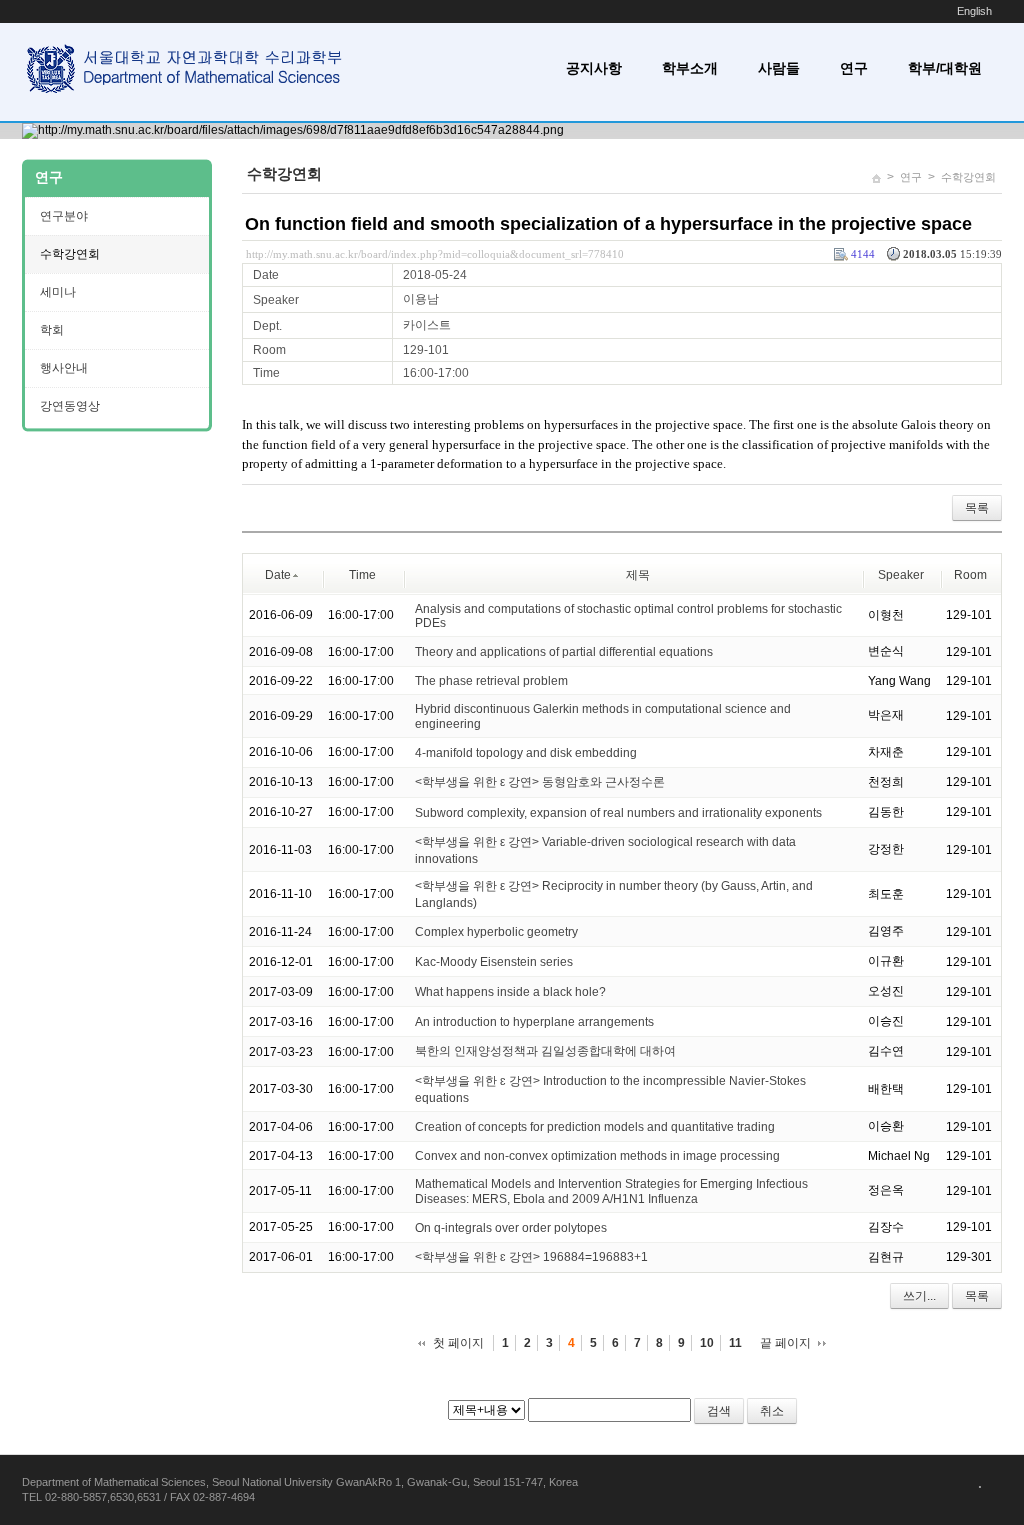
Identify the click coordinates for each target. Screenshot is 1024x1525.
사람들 (779, 68)
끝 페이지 (785, 1343)
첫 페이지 (458, 1343)
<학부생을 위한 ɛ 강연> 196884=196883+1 (531, 1257)
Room (970, 575)
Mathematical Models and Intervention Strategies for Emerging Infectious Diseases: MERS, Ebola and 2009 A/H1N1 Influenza (611, 1191)
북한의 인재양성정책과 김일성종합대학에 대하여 (545, 1051)
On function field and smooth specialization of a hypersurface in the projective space (608, 224)
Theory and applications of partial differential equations (564, 652)
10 (707, 1343)
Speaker (901, 575)
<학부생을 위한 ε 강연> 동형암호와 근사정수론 (540, 782)
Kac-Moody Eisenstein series (494, 962)
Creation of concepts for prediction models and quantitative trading (595, 1127)
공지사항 (594, 68)
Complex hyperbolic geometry (496, 932)
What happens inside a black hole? (510, 992)
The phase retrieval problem (491, 681)
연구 (854, 68)
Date (278, 575)
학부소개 (690, 68)
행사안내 (64, 368)
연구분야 (64, 216)
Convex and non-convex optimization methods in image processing (597, 1156)
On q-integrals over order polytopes (511, 1228)
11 (735, 1343)
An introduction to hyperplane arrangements (534, 1022)
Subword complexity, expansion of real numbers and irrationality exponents (618, 813)
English (974, 11)
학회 (52, 330)
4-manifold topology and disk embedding (526, 753)
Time (362, 575)
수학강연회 (968, 177)
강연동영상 (70, 406)
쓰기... (919, 1296)
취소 (772, 1411)
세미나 (58, 292)
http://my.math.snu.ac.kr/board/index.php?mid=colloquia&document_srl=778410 (435, 254)
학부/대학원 (945, 68)
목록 (977, 508)
